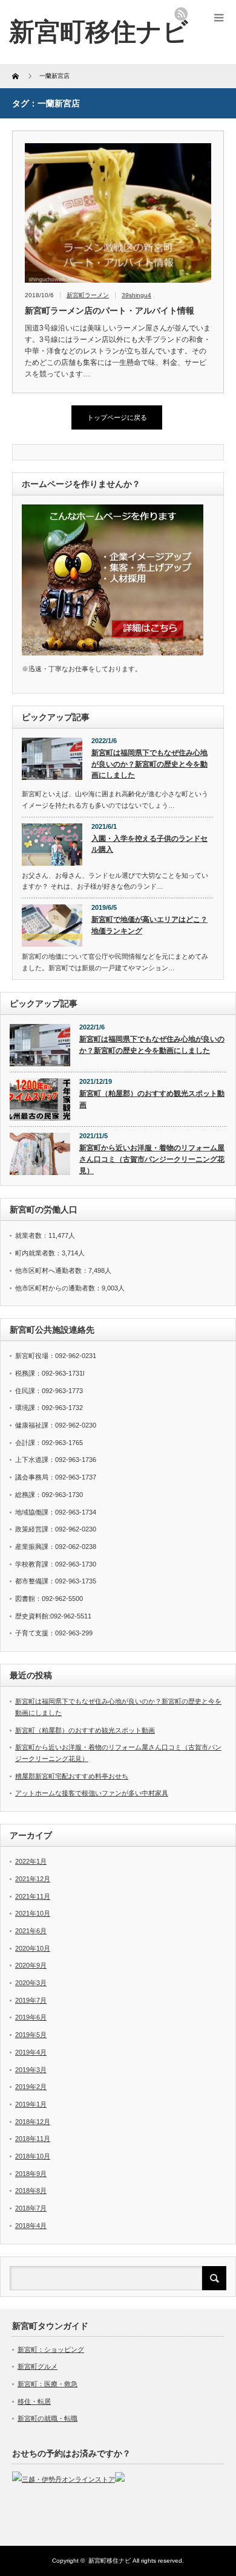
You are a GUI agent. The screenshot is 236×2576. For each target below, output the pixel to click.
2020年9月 (31, 1965)
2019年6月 (31, 2017)
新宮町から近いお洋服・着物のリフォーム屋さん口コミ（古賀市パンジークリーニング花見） (152, 1159)
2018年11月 (33, 2139)
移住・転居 (34, 2401)
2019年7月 (31, 2000)
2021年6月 (31, 1931)
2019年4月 (31, 2052)
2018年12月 (33, 2122)
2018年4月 (31, 2226)
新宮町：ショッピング (51, 2349)
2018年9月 (31, 2174)
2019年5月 (31, 2035)
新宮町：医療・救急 (48, 2384)
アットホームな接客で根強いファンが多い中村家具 (92, 1793)
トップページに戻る (117, 417)
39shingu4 (136, 295)
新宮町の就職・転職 (48, 2418)
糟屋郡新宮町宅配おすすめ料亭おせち (72, 1776)
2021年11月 (33, 1896)
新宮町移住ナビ (110, 2561)
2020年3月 (31, 1983)
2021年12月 (33, 1879)
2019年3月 (31, 2070)
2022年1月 (31, 1861)
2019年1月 (31, 2104)
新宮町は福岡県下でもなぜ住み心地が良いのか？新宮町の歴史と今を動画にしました (149, 764)
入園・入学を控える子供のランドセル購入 (149, 844)
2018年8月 (31, 2191)
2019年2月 (31, 2087)
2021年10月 (33, 1913)
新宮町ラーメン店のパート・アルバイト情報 (110, 311)
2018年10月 (33, 2156)
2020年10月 (33, 1948)
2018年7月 (31, 2208)
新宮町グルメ (38, 2366)
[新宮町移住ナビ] (99, 32)
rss (181, 14)
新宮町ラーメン (88, 295)
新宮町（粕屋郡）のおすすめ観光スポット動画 (152, 1099)
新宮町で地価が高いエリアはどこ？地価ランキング (149, 925)
